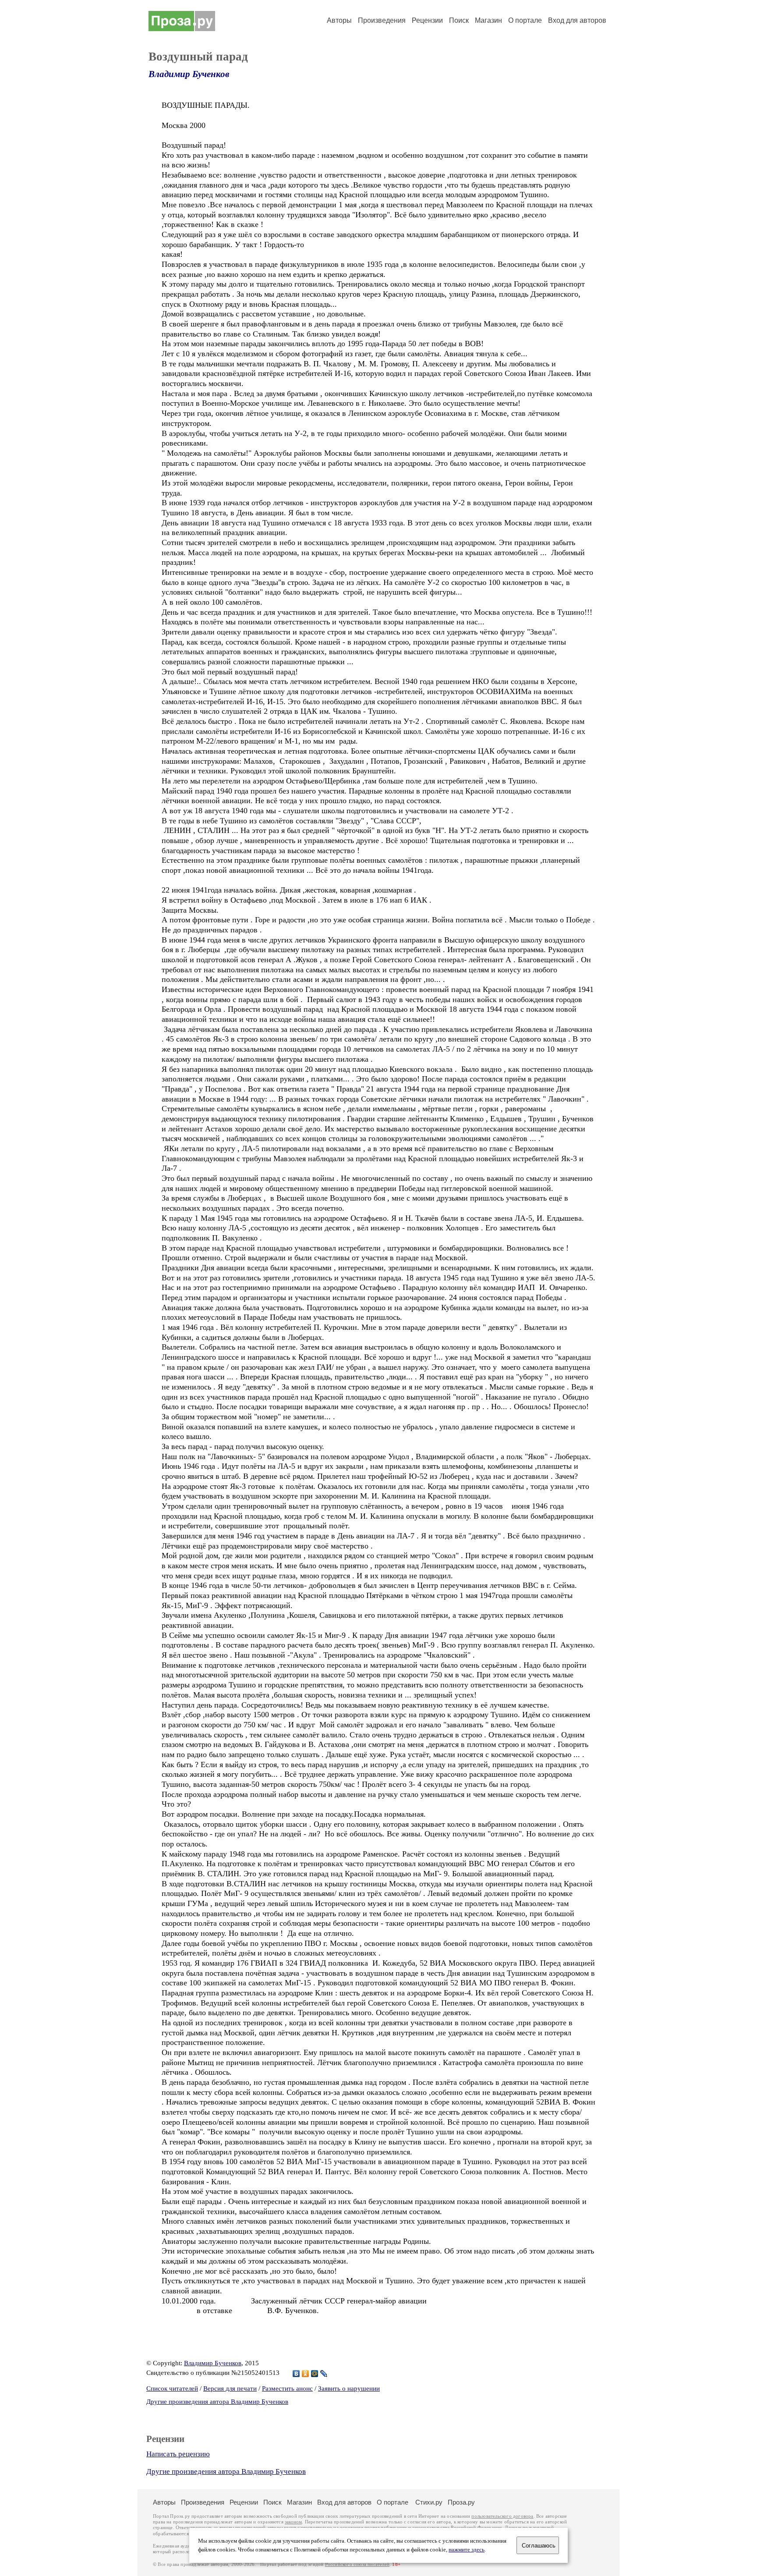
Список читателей (172, 2388)
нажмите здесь (467, 2550)
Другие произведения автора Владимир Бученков (217, 2402)
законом (293, 2522)
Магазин (488, 20)
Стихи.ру (429, 2502)
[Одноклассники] (306, 2374)
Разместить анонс (287, 2388)
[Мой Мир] (315, 2374)
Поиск (459, 20)
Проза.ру (461, 2502)
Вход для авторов (577, 20)
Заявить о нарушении (349, 2388)
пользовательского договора (502, 2516)
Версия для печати (230, 2388)
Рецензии (427, 20)
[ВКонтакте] (296, 2374)
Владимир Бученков (189, 74)
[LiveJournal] (324, 2374)
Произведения (382, 20)
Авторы (339, 20)
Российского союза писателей (357, 2564)
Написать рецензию (178, 2454)
